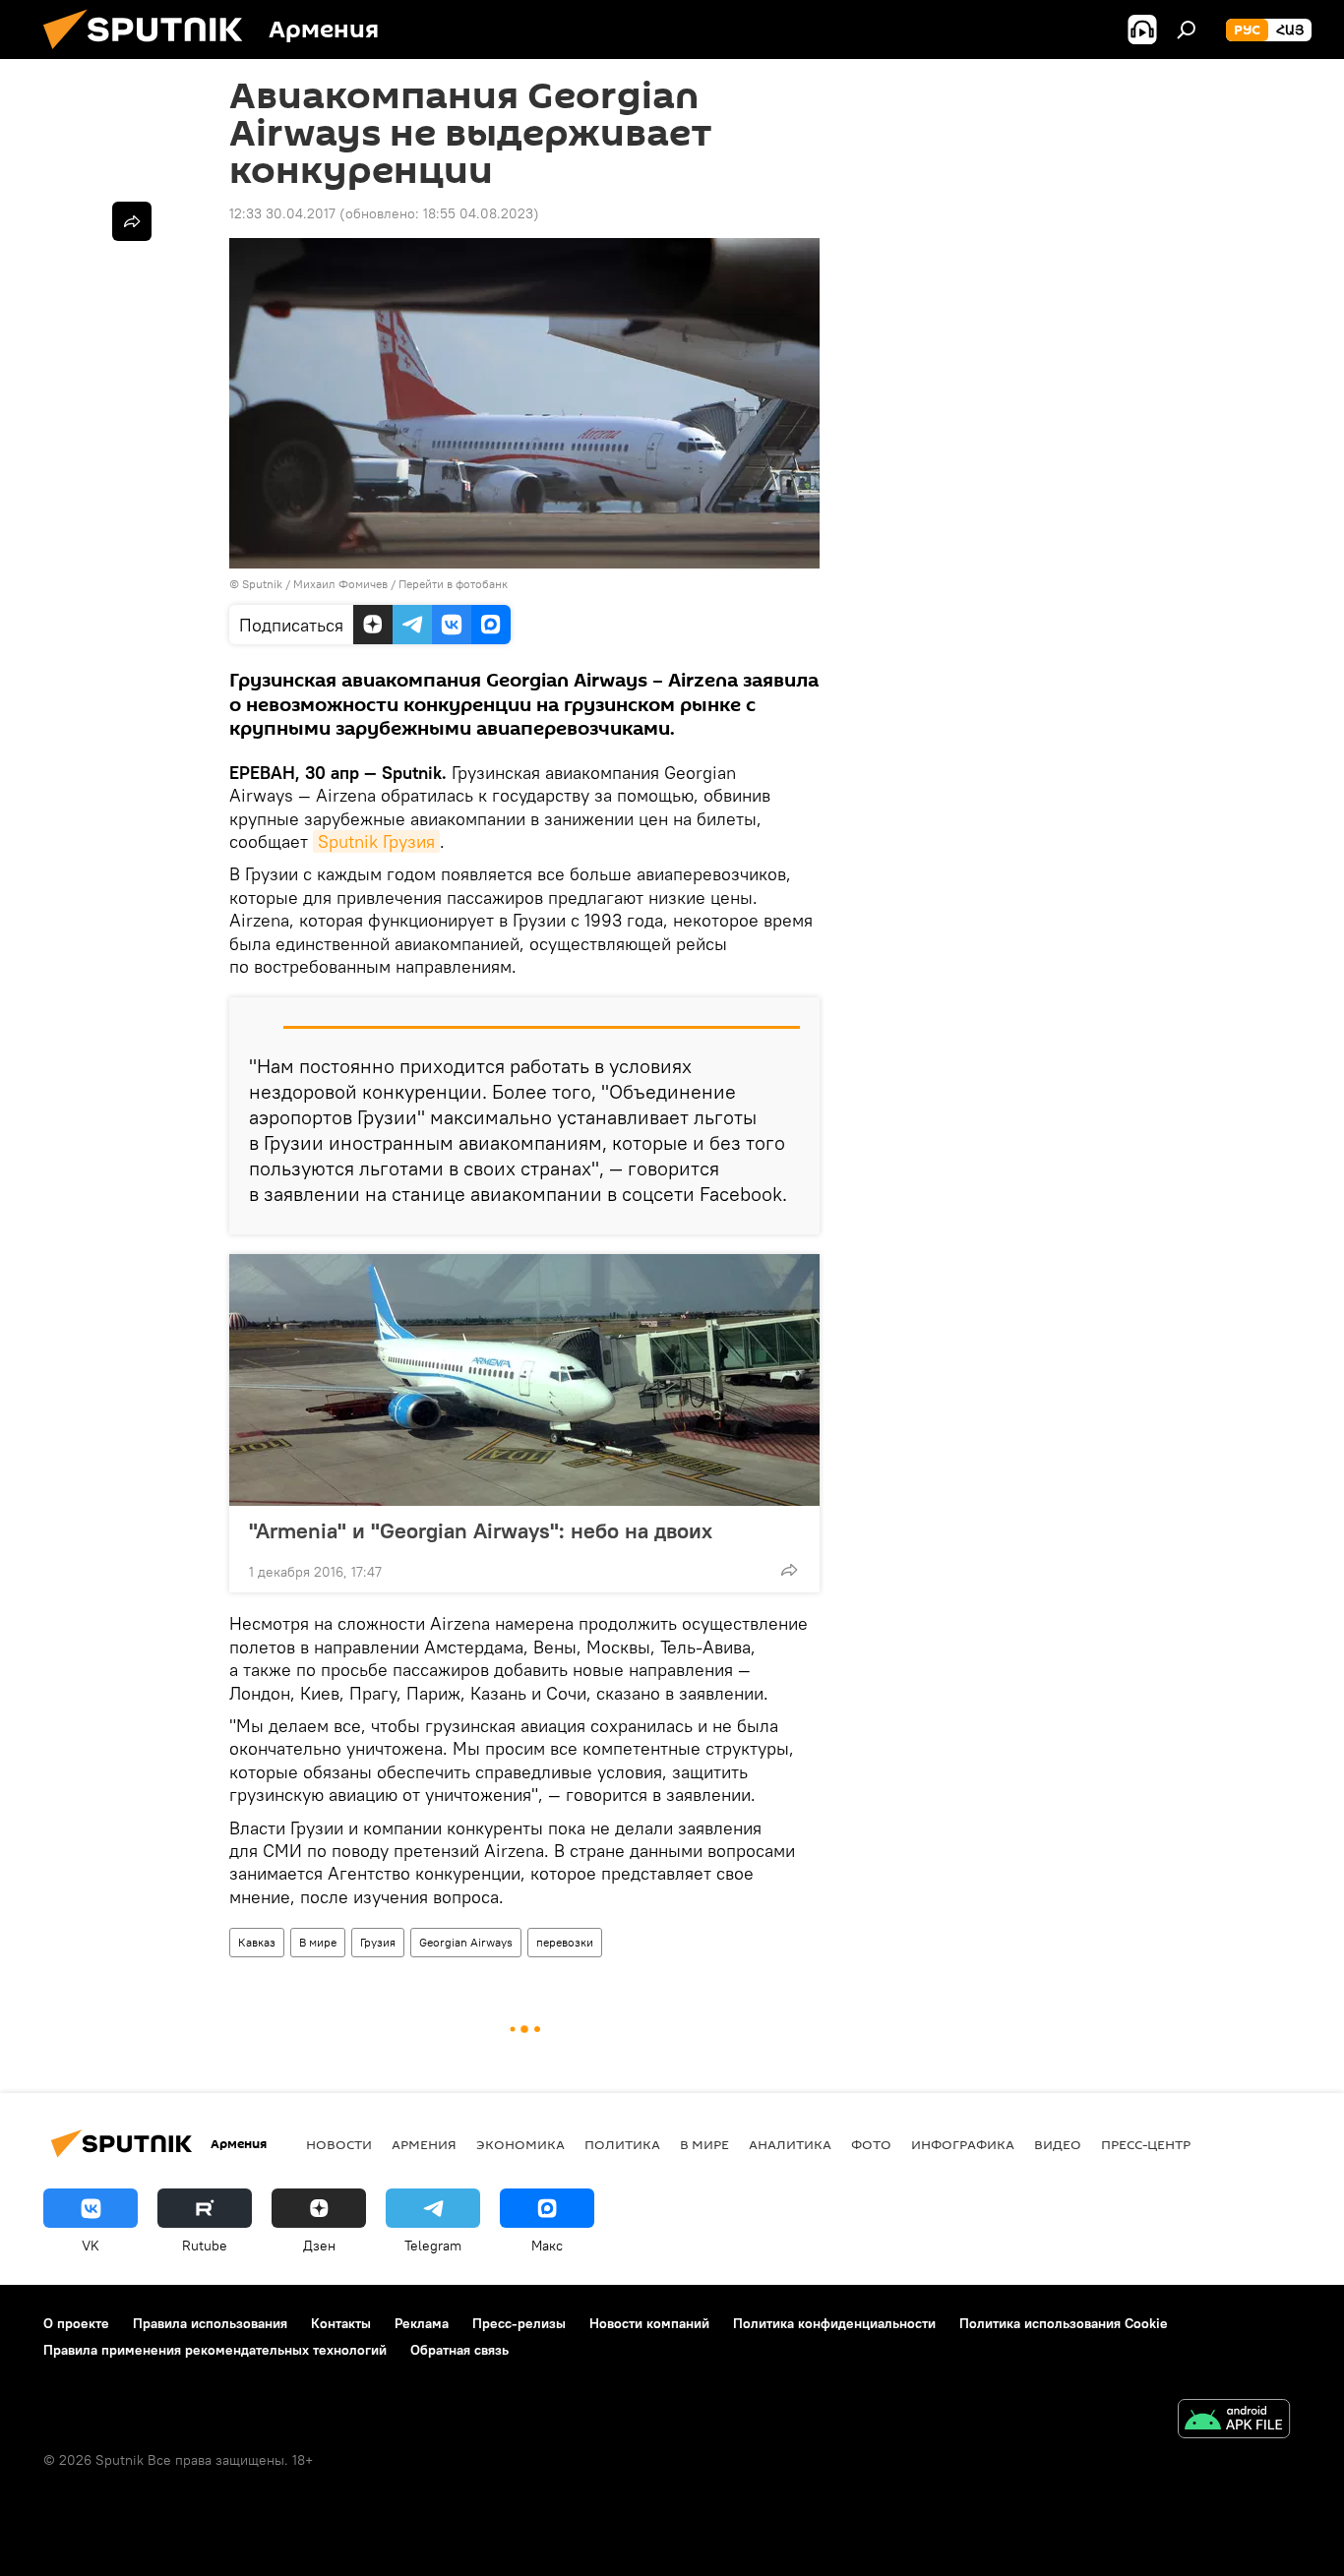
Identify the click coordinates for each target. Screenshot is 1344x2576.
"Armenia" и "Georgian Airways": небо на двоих (481, 1530)
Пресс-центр (1146, 2144)
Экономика (520, 2144)
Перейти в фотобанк (453, 584)
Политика (622, 2144)
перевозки (565, 1942)
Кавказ (257, 1942)
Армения (424, 2144)
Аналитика (790, 2144)
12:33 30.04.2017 (282, 213)
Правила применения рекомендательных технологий (215, 2350)
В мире (318, 1942)
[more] (789, 1570)
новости (339, 2144)
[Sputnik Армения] (151, 54)
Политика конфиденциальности (834, 2323)
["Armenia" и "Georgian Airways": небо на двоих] (524, 1380)
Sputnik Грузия (376, 841)
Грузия (378, 1942)
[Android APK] (1234, 2421)
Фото (871, 2144)
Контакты (341, 2323)
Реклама (422, 2323)
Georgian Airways (466, 1942)
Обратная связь (459, 2350)
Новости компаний (649, 2323)
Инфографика (963, 2144)
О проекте (76, 2323)
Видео (1058, 2144)
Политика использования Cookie (1064, 2323)
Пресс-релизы (519, 2323)
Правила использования (210, 2323)
